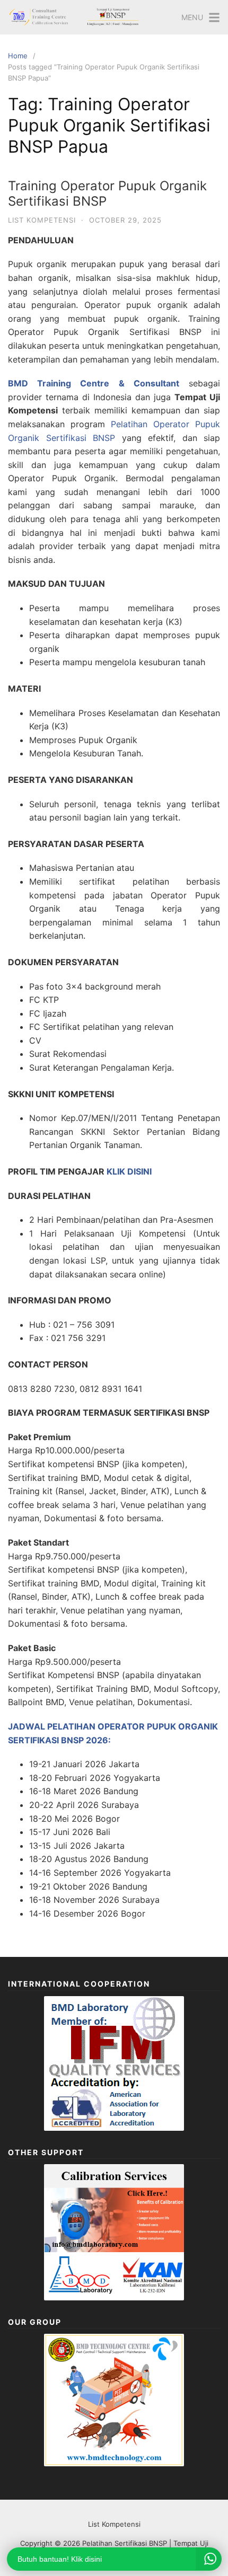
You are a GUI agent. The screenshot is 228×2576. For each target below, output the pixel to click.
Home (18, 56)
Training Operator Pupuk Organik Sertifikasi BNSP (107, 193)
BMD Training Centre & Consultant (94, 383)
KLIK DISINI (129, 1171)
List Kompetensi (42, 220)
